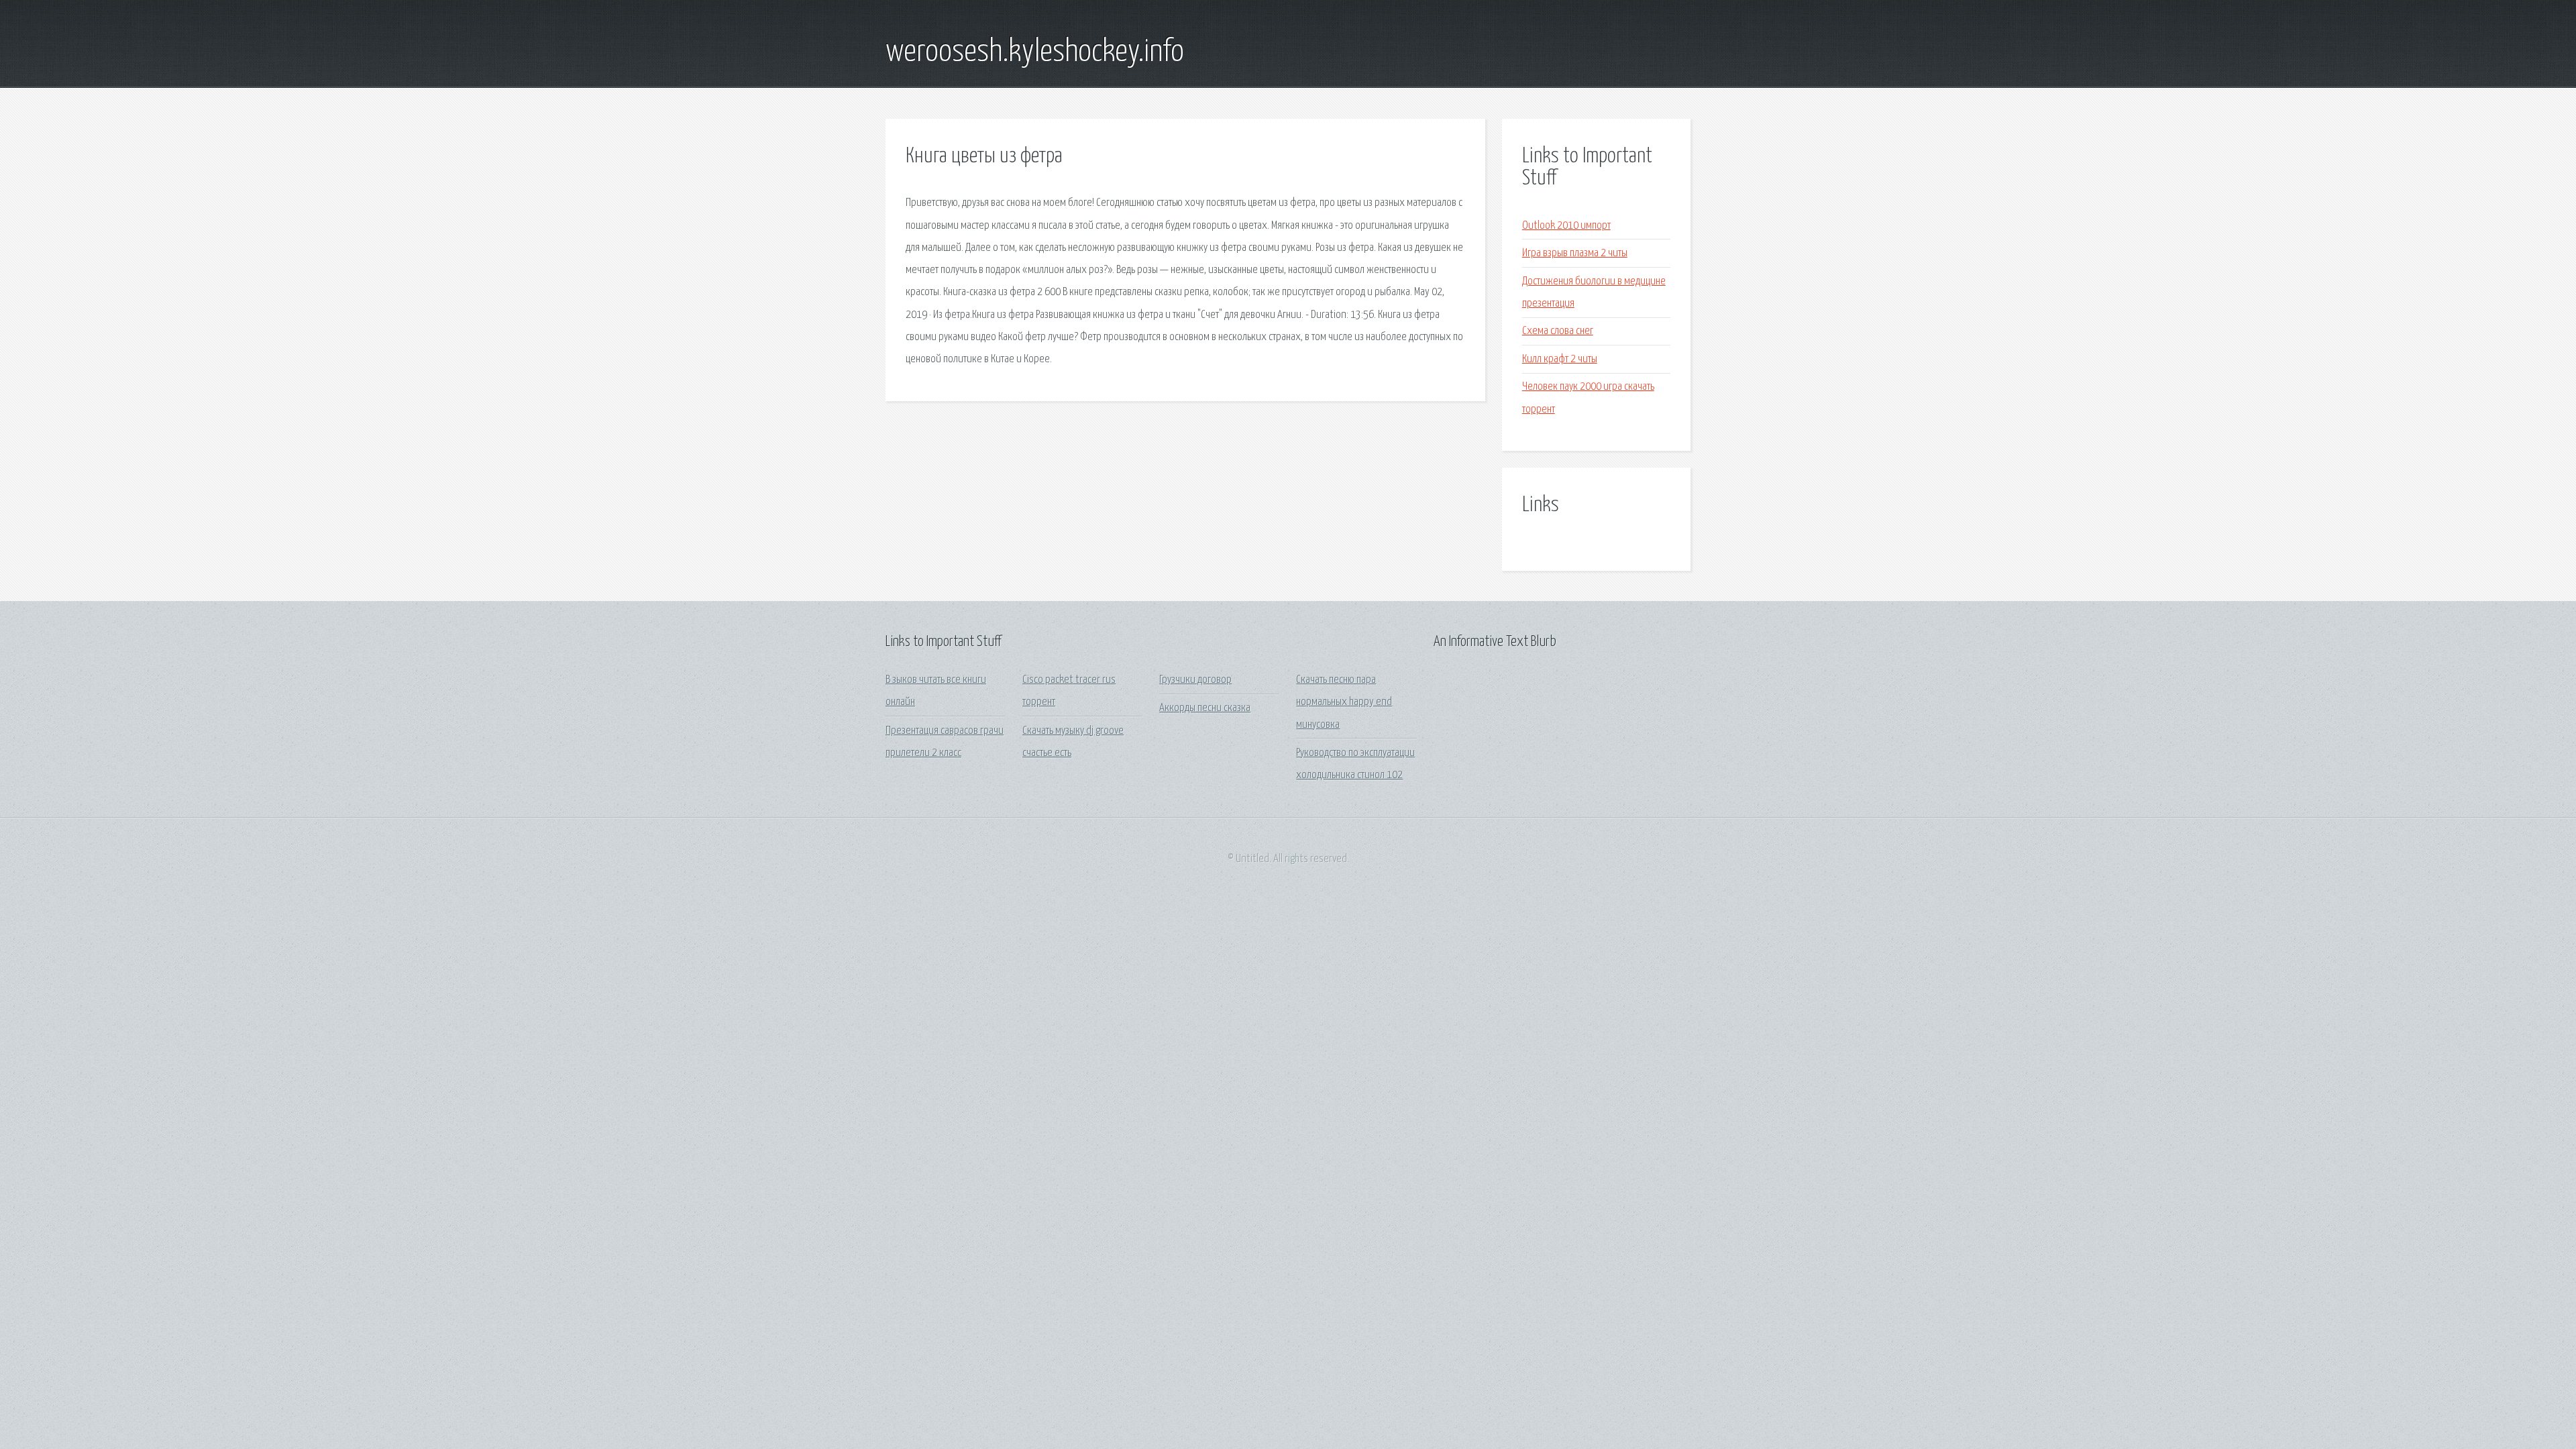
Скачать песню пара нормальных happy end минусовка (1344, 702)
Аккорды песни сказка (1205, 708)
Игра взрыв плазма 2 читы (1575, 253)
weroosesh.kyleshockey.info (1035, 52)
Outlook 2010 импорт (1566, 226)
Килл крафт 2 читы (1560, 359)
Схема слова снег (1558, 331)
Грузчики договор (1195, 680)
